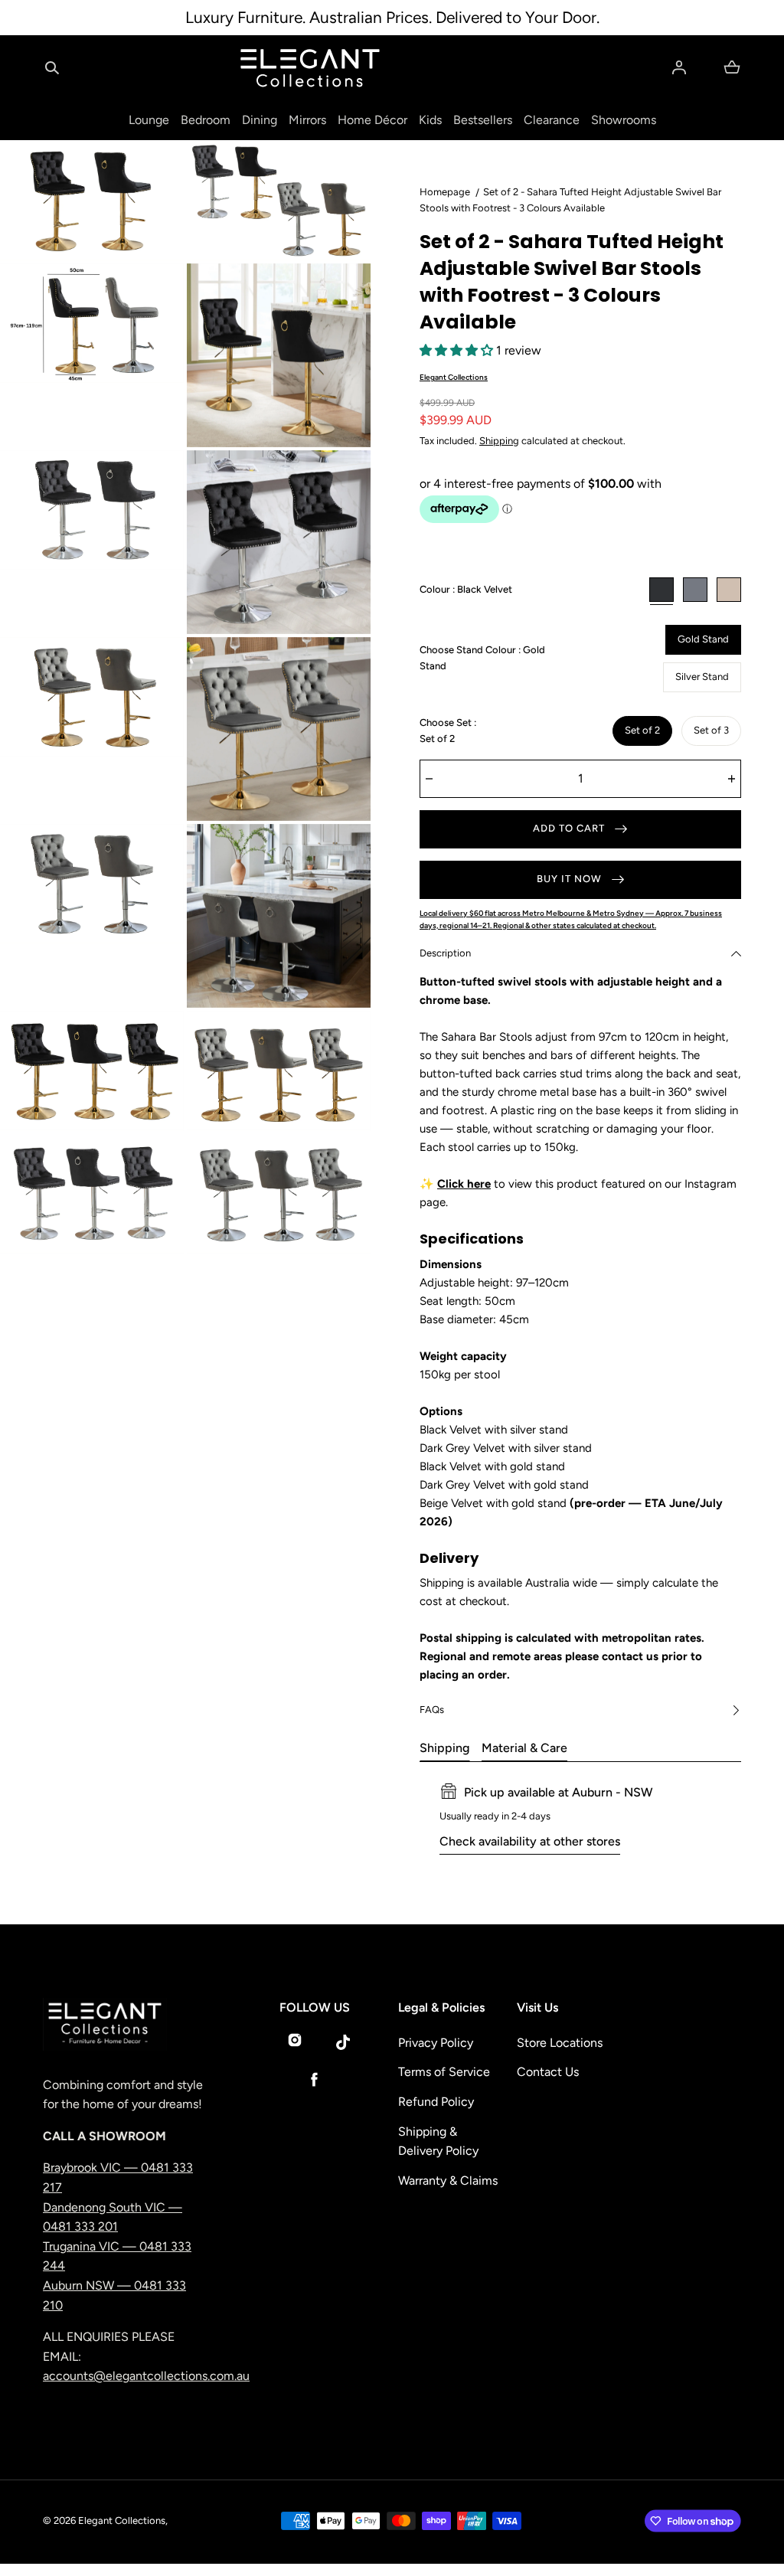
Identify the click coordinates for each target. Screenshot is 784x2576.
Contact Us (548, 2072)
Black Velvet (661, 590)
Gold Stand (703, 639)
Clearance (552, 120)
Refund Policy (436, 2102)
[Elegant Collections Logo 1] (126, 2024)
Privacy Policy (436, 2043)
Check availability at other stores (530, 1841)
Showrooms (624, 120)
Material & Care (524, 1748)
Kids (430, 120)
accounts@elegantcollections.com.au (146, 2376)
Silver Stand (702, 677)
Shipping (499, 441)
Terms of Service (444, 2072)
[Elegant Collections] (310, 68)
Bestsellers (483, 120)
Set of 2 (642, 730)
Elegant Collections (454, 377)
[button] (52, 67)
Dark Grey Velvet (695, 590)
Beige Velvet (729, 590)
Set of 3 (711, 730)
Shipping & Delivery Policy (438, 2141)
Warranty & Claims (448, 2180)
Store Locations (560, 2043)
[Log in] (679, 67)
